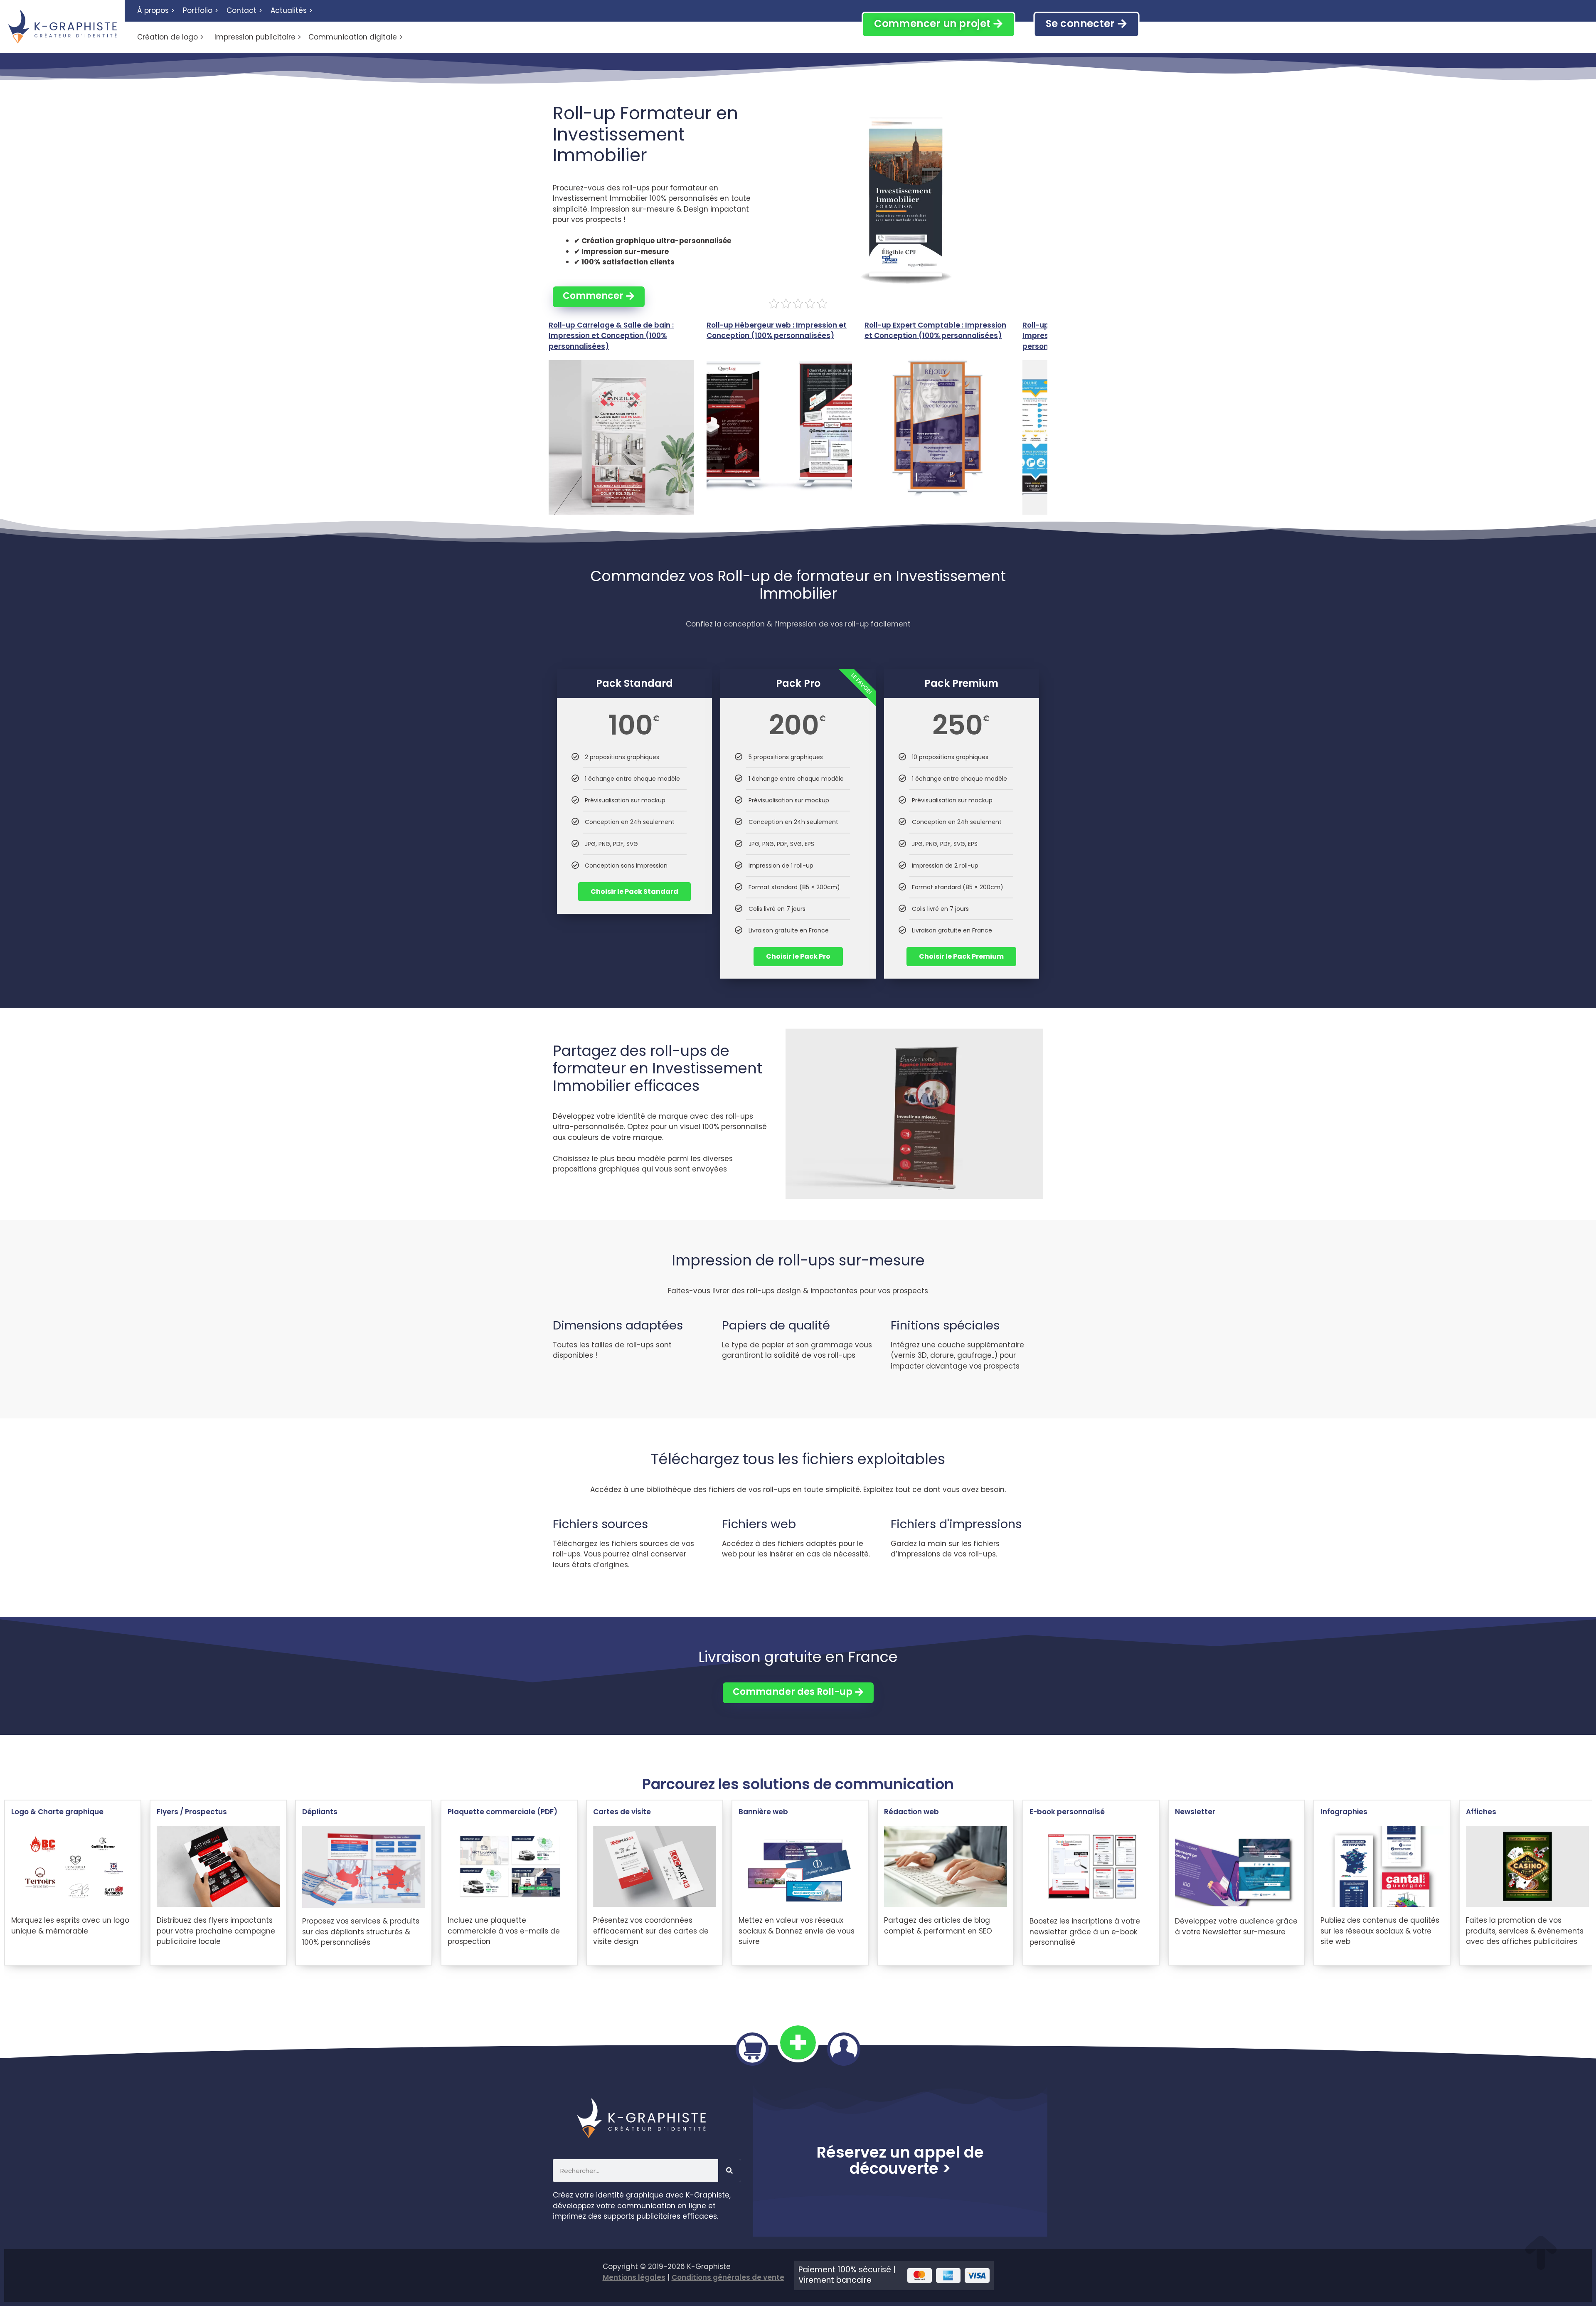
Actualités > (292, 10)
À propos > (156, 10)
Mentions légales (634, 2277)
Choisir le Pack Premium (961, 956)
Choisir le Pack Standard (634, 892)
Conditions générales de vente (728, 2277)
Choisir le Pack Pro (798, 956)
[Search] (729, 2170)
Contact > (244, 10)
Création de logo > (170, 37)
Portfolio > (201, 10)
